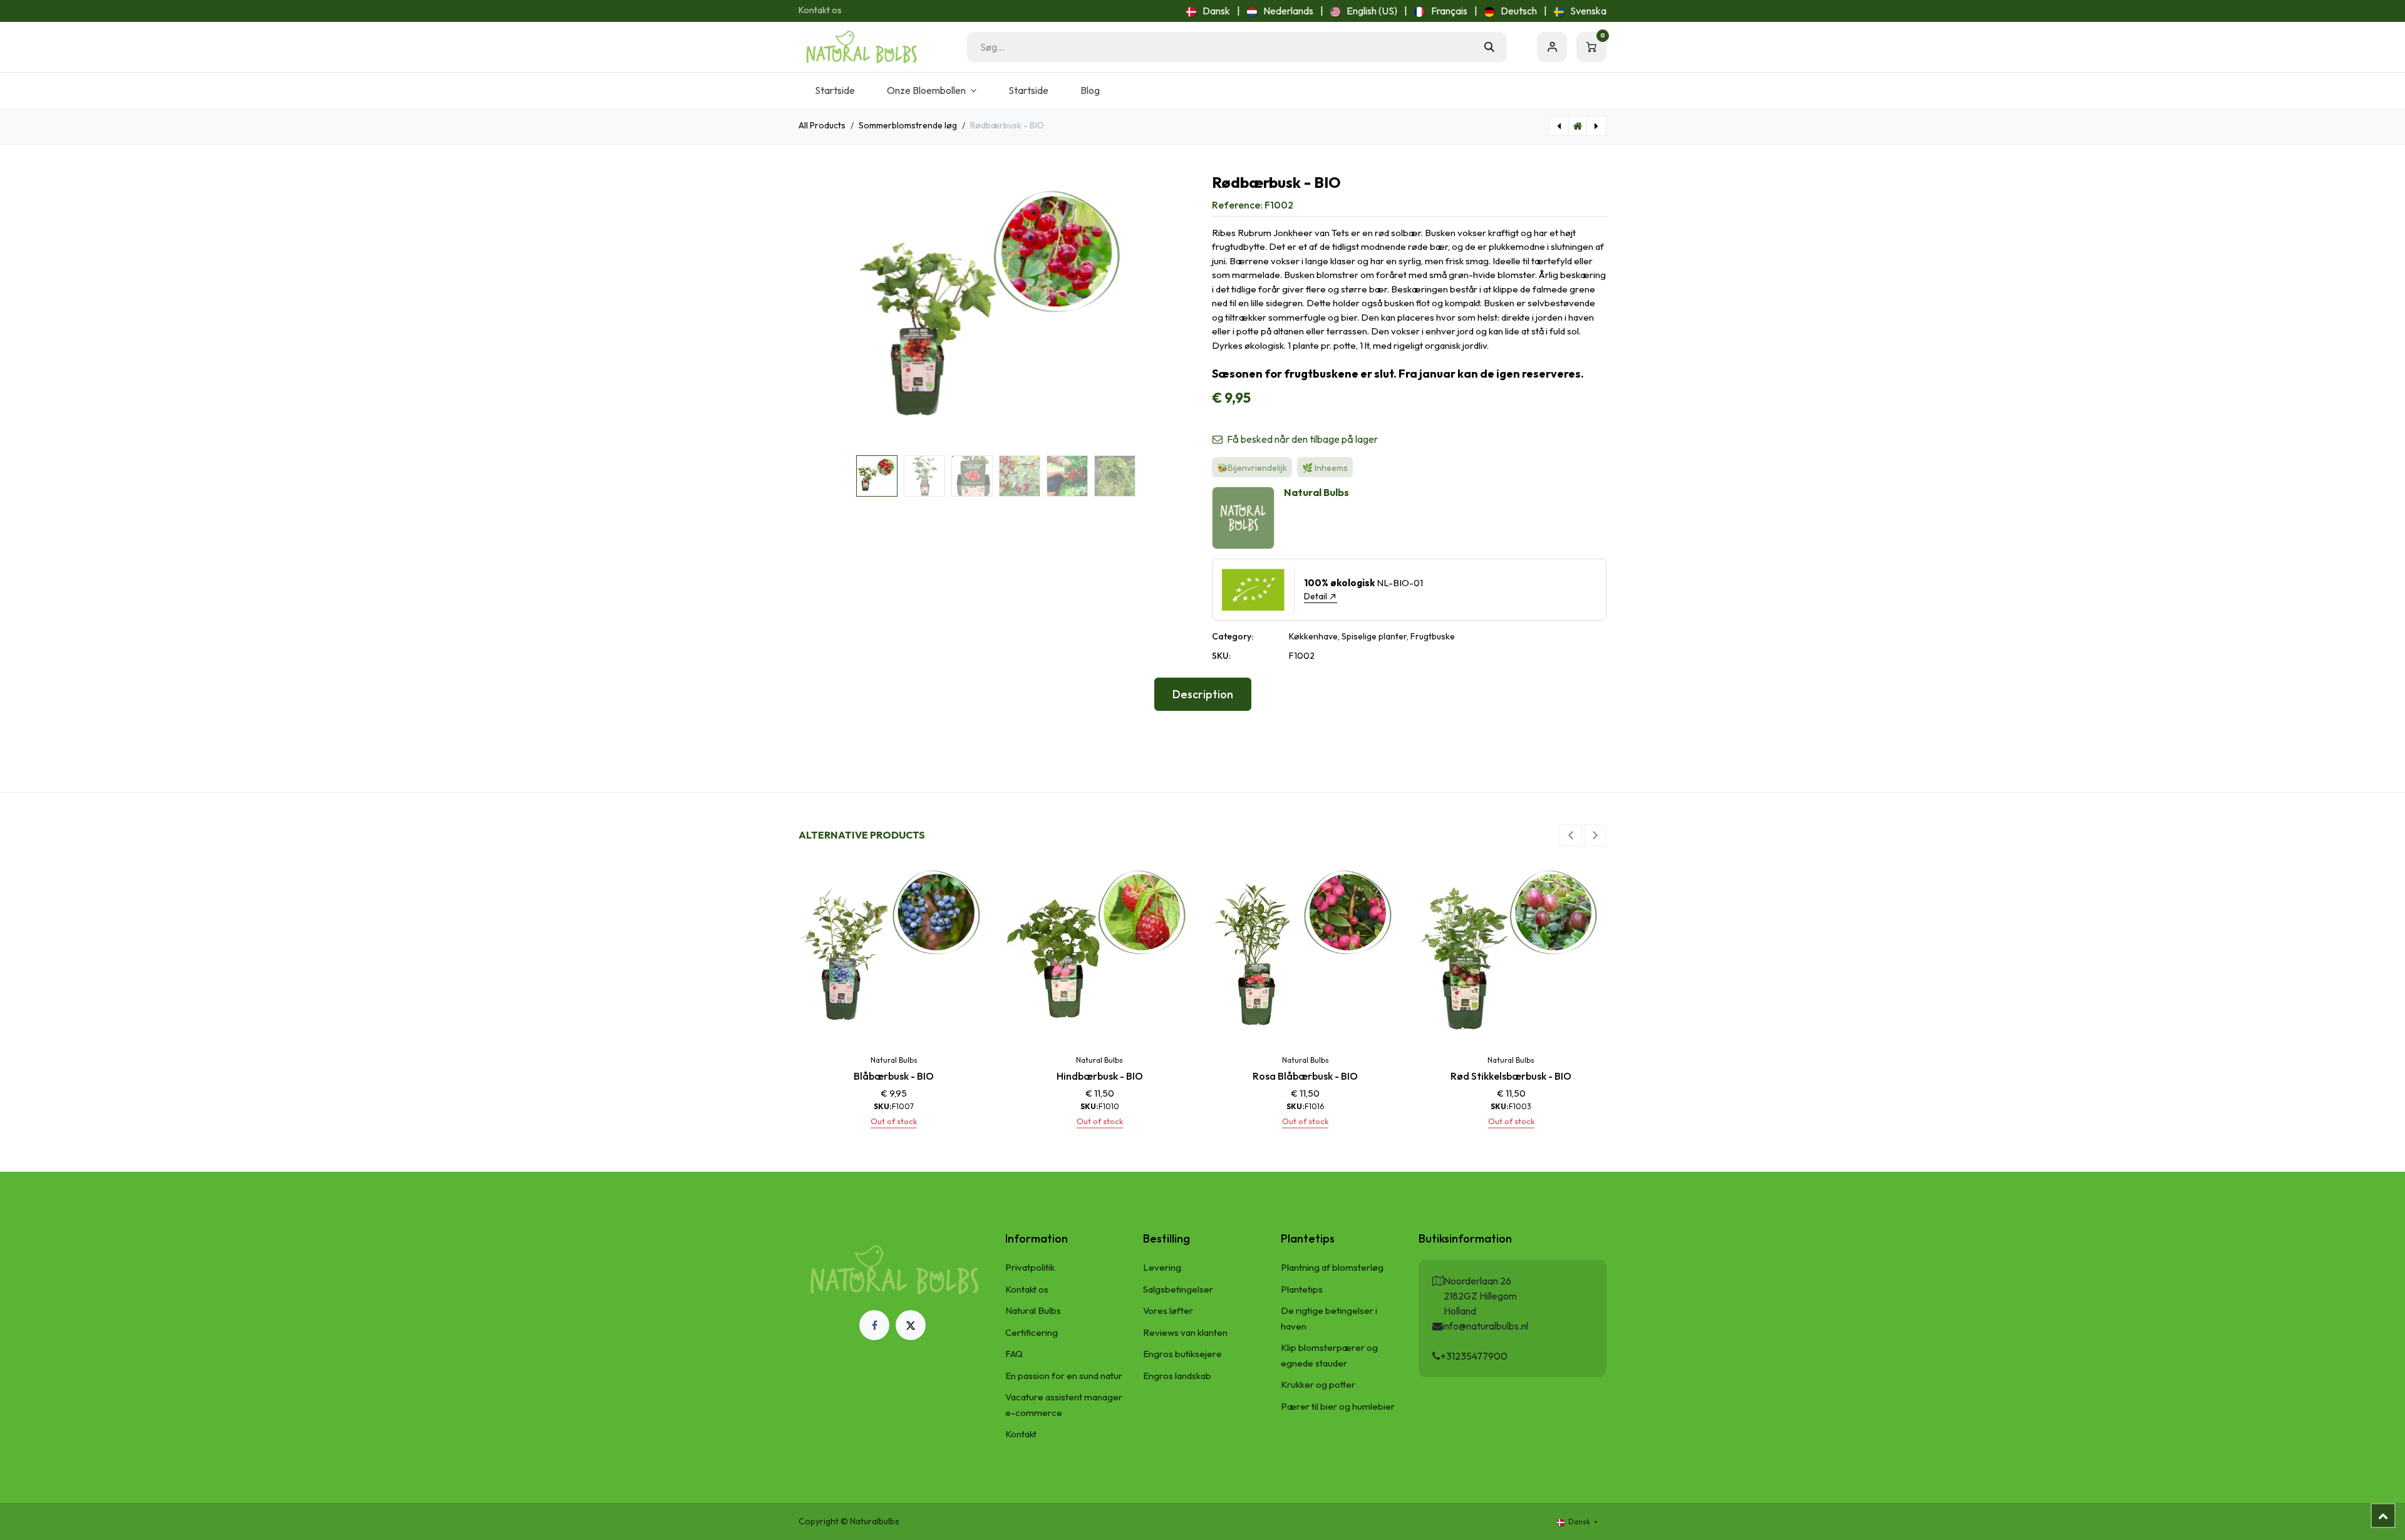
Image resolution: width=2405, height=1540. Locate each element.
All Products (822, 125)
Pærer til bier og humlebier (1338, 1406)
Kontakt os (820, 10)
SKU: (1221, 656)
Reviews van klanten (1185, 1332)
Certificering (1032, 1332)
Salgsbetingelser (1178, 1289)
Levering (1162, 1267)
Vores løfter (1168, 1310)
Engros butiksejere (1182, 1354)
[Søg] (1489, 47)
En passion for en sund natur (1064, 1376)
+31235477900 (1474, 1356)
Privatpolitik (1030, 1267)
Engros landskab (1177, 1376)
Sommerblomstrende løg (908, 125)
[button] (818, 313)
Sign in (1552, 47)
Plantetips (1302, 1289)
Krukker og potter (1318, 1384)
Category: (1233, 636)
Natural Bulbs (1033, 1310)
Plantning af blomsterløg (1332, 1267)
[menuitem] (1208, 11)
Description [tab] (1203, 694)
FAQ (1014, 1354)
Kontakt (1021, 1434)
